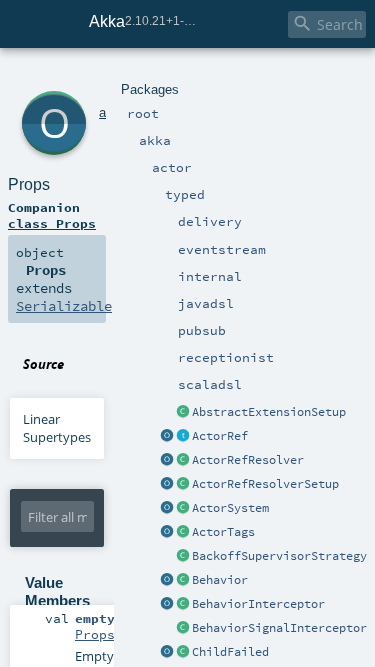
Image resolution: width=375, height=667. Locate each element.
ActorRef (220, 436)
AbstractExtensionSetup (269, 412)
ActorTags (223, 532)
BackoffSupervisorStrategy (279, 556)
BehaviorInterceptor (258, 604)
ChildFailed (230, 652)
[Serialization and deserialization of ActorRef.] (183, 461)
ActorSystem (230, 508)
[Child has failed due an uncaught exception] (183, 653)
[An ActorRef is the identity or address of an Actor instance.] (183, 437)
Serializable (64, 306)
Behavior (220, 580)
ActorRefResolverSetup (265, 484)
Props (29, 184)
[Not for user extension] (183, 557)
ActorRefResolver (248, 460)
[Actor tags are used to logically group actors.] (183, 533)
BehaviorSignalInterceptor (279, 628)
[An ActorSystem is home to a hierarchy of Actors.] (183, 509)
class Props (52, 223)
